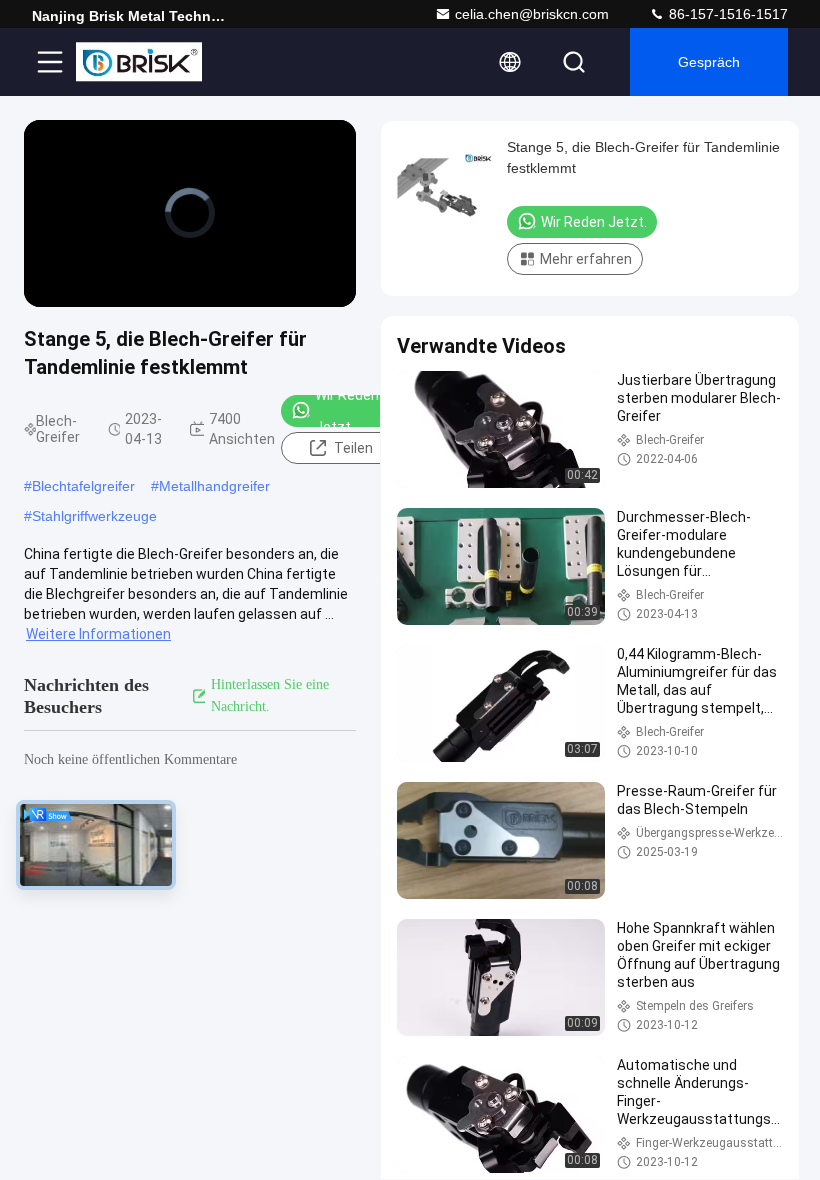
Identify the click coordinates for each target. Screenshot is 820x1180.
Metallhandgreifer (214, 486)
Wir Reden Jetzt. (347, 411)
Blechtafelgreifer (83, 486)
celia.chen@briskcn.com (532, 14)
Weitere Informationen (98, 634)
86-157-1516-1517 (726, 14)
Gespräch (709, 62)
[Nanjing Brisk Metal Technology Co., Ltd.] (139, 62)
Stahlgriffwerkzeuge (94, 516)
